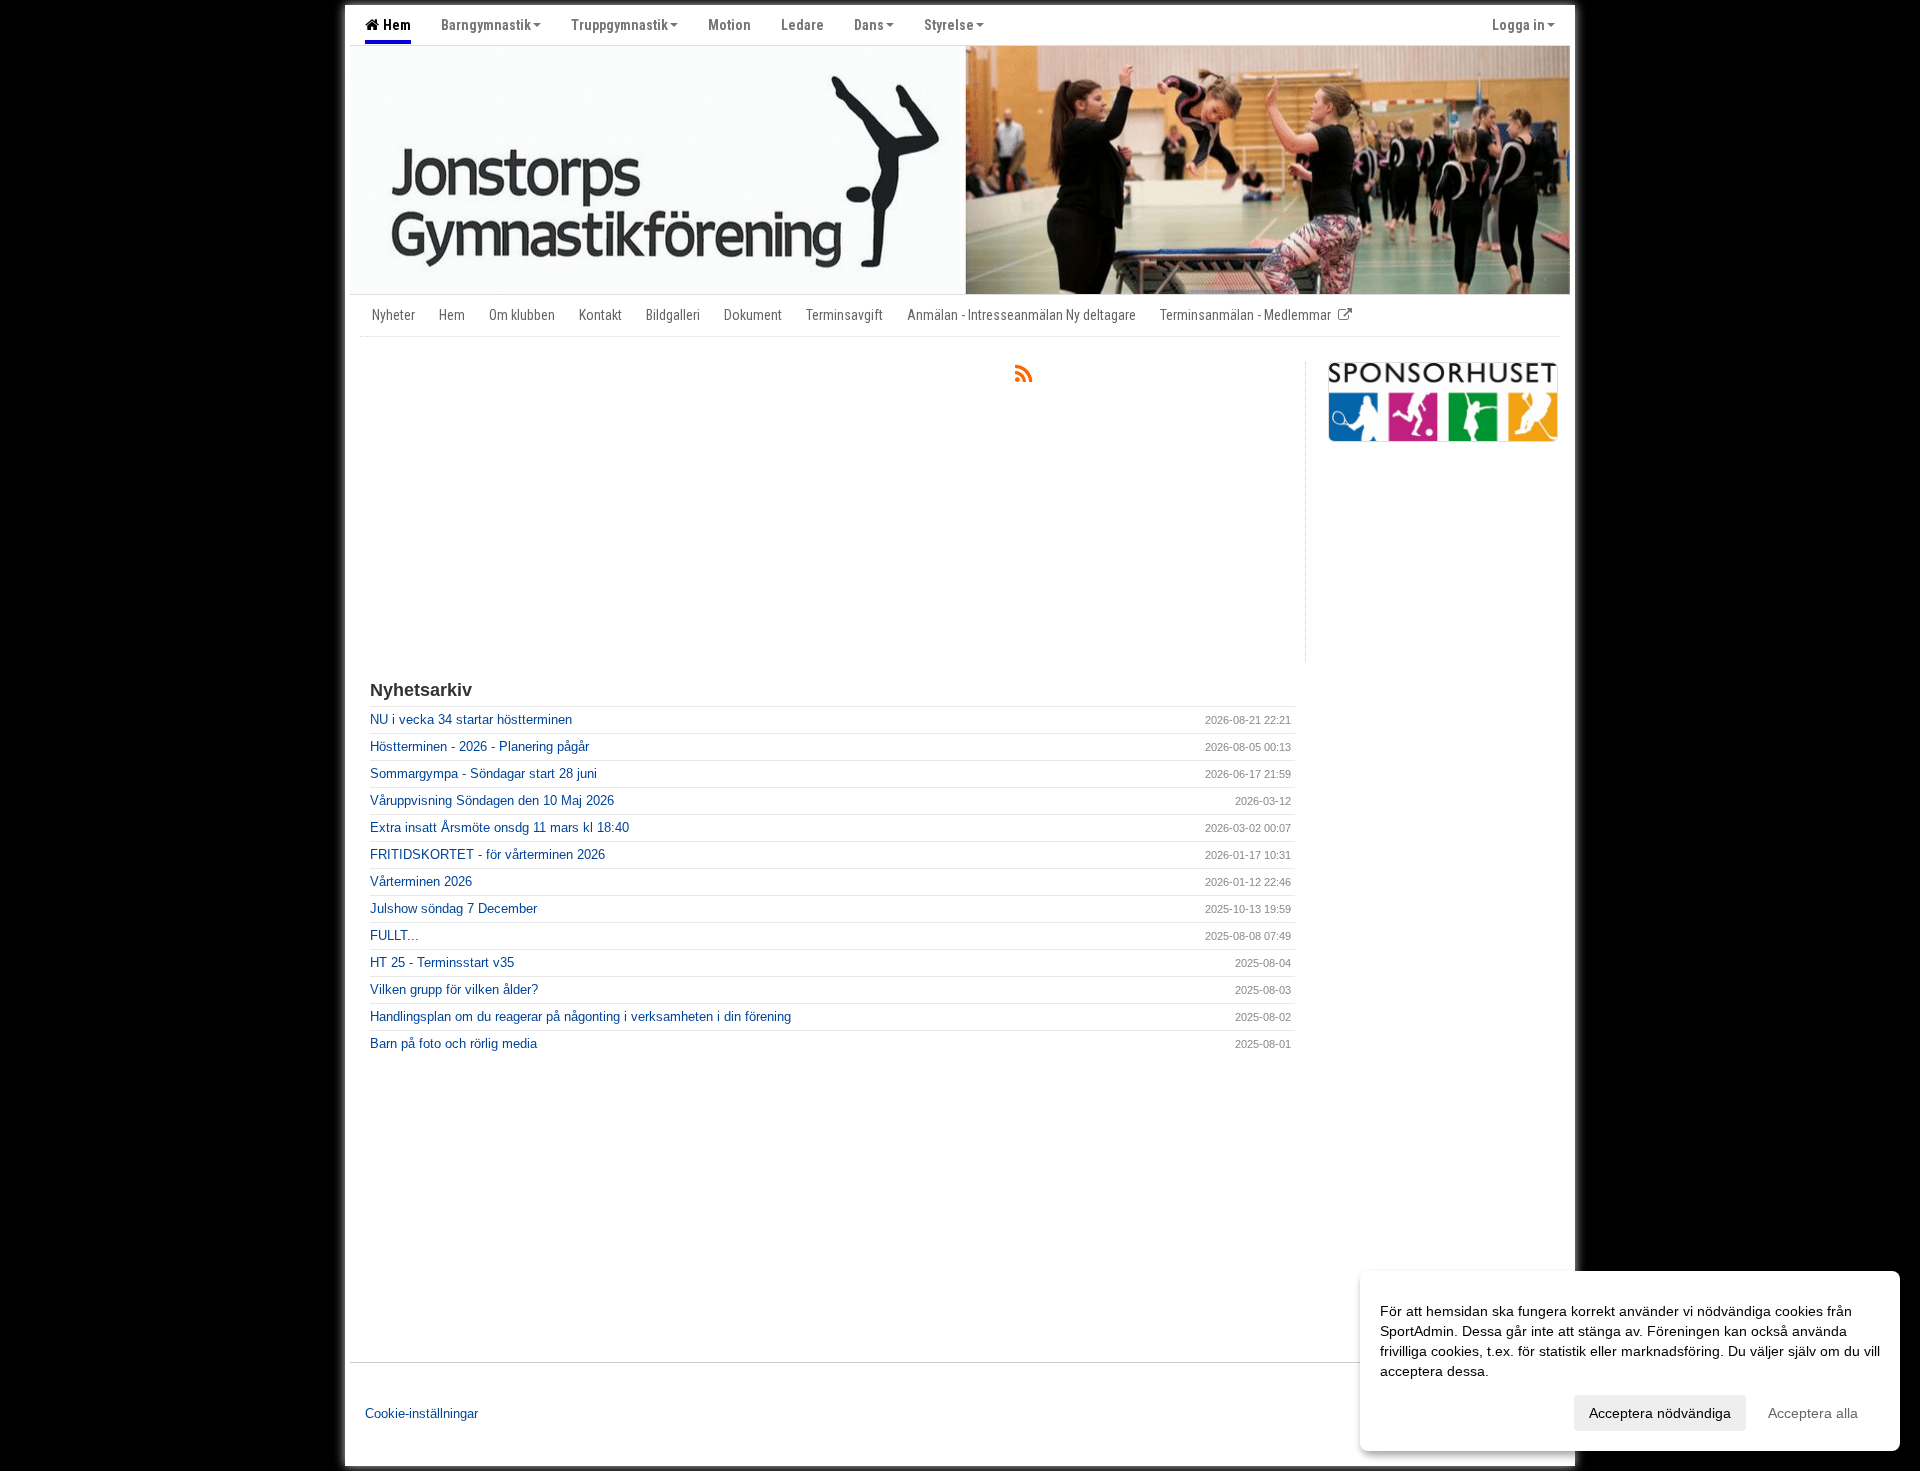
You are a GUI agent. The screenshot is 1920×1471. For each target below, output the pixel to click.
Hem (394, 25)
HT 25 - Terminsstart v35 (442, 962)
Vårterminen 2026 (421, 881)
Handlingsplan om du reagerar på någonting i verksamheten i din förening (580, 1016)
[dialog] (1630, 1361)
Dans (869, 25)
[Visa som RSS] (1023, 377)
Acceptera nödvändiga (1660, 1413)
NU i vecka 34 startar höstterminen (471, 719)
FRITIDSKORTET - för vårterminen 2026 (487, 854)
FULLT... (394, 935)
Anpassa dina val (1434, 1410)
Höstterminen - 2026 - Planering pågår (479, 746)
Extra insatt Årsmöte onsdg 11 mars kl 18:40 (499, 827)
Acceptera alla (1813, 1413)
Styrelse (949, 25)
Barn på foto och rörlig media (453, 1043)
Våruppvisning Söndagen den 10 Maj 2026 (492, 800)
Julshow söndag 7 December (453, 908)
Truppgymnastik (619, 25)
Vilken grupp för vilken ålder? (454, 989)
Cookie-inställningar (421, 1413)
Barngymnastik (486, 25)
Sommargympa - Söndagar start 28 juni (483, 773)
